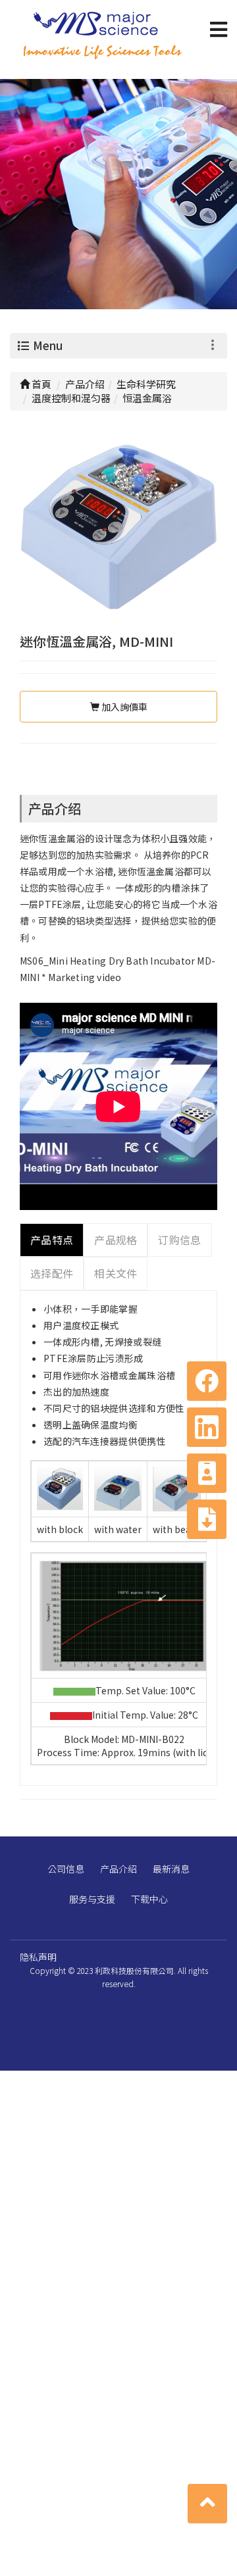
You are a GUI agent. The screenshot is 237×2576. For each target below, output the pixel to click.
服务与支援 (92, 1899)
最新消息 (171, 1869)
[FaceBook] (207, 1381)
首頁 (40, 384)
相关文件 (116, 1273)
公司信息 (66, 1869)
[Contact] (207, 1473)
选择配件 (52, 1273)
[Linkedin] (207, 1427)
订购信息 (179, 1240)
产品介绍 (118, 1869)
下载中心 (149, 1899)
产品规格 (116, 1240)
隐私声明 (38, 1957)
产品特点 (52, 1240)
